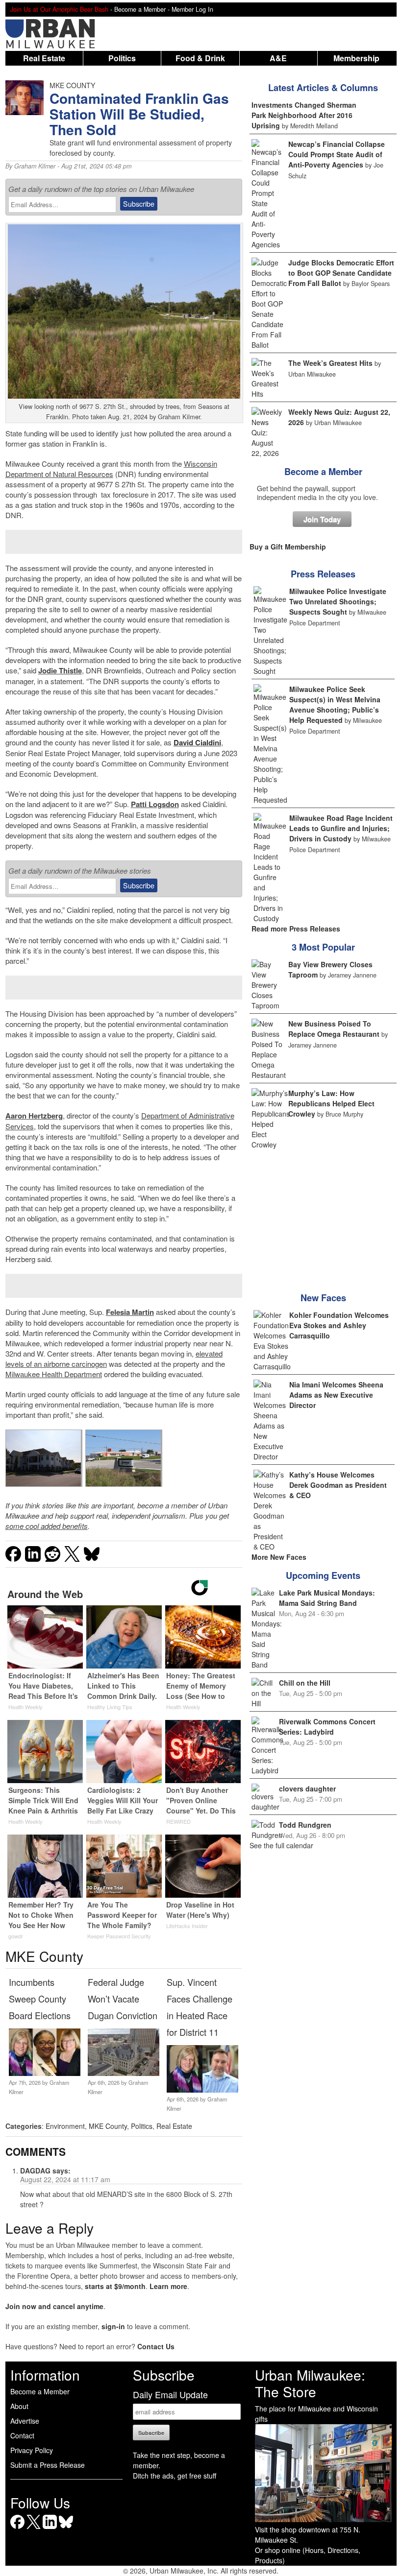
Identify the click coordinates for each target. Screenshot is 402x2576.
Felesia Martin (130, 1312)
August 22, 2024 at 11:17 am (65, 2179)
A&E (278, 58)
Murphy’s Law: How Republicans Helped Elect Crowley (331, 1103)
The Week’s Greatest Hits (330, 363)
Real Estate (44, 58)
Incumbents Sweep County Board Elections (40, 1999)
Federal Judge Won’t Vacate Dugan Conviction (123, 1999)
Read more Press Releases (296, 929)
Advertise (25, 2421)
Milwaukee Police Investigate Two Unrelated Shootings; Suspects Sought (338, 601)
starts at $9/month (115, 2286)
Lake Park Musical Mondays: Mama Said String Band (327, 1598)
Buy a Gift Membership (288, 547)
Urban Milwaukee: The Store (310, 2383)
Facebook (17, 2529)
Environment (65, 2126)
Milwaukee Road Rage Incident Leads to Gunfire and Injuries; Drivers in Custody (341, 828)
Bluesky (66, 2529)
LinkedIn (50, 2529)
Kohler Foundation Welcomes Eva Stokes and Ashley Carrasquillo (339, 1325)
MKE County (108, 2126)
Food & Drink (200, 58)
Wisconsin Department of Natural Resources (111, 469)
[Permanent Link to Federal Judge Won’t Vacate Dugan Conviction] (124, 2073)
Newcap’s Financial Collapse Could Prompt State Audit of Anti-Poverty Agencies (337, 154)
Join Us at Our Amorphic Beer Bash (59, 9)
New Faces (323, 1298)
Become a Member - (143, 9)
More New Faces (279, 1557)
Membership (356, 58)
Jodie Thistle (60, 670)
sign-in (113, 2326)
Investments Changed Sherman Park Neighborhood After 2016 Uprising (304, 115)
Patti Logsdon (155, 804)
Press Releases (323, 574)
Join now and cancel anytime (54, 2306)
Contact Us (156, 2346)
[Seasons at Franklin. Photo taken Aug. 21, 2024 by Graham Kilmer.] (44, 1458)
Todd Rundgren (305, 1825)
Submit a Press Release (48, 2465)
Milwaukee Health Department (54, 1374)
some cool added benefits (47, 1526)
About (19, 2406)
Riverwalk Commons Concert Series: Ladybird (327, 1727)
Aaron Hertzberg (34, 1116)
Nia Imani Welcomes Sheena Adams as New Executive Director (336, 1395)
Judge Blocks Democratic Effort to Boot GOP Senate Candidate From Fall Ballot (341, 273)
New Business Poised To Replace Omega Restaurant (334, 1029)
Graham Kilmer (35, 166)
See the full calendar (281, 1845)
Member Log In (192, 9)
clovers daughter (307, 1789)
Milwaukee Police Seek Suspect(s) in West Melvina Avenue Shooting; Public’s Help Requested (335, 704)
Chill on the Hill (305, 1683)
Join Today (322, 519)
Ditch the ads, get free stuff (175, 2476)
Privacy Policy (32, 2450)
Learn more (168, 2286)
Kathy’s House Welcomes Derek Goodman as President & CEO (338, 1485)
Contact (22, 2435)
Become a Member (323, 472)
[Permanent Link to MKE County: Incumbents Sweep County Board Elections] (45, 2073)
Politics (122, 58)
